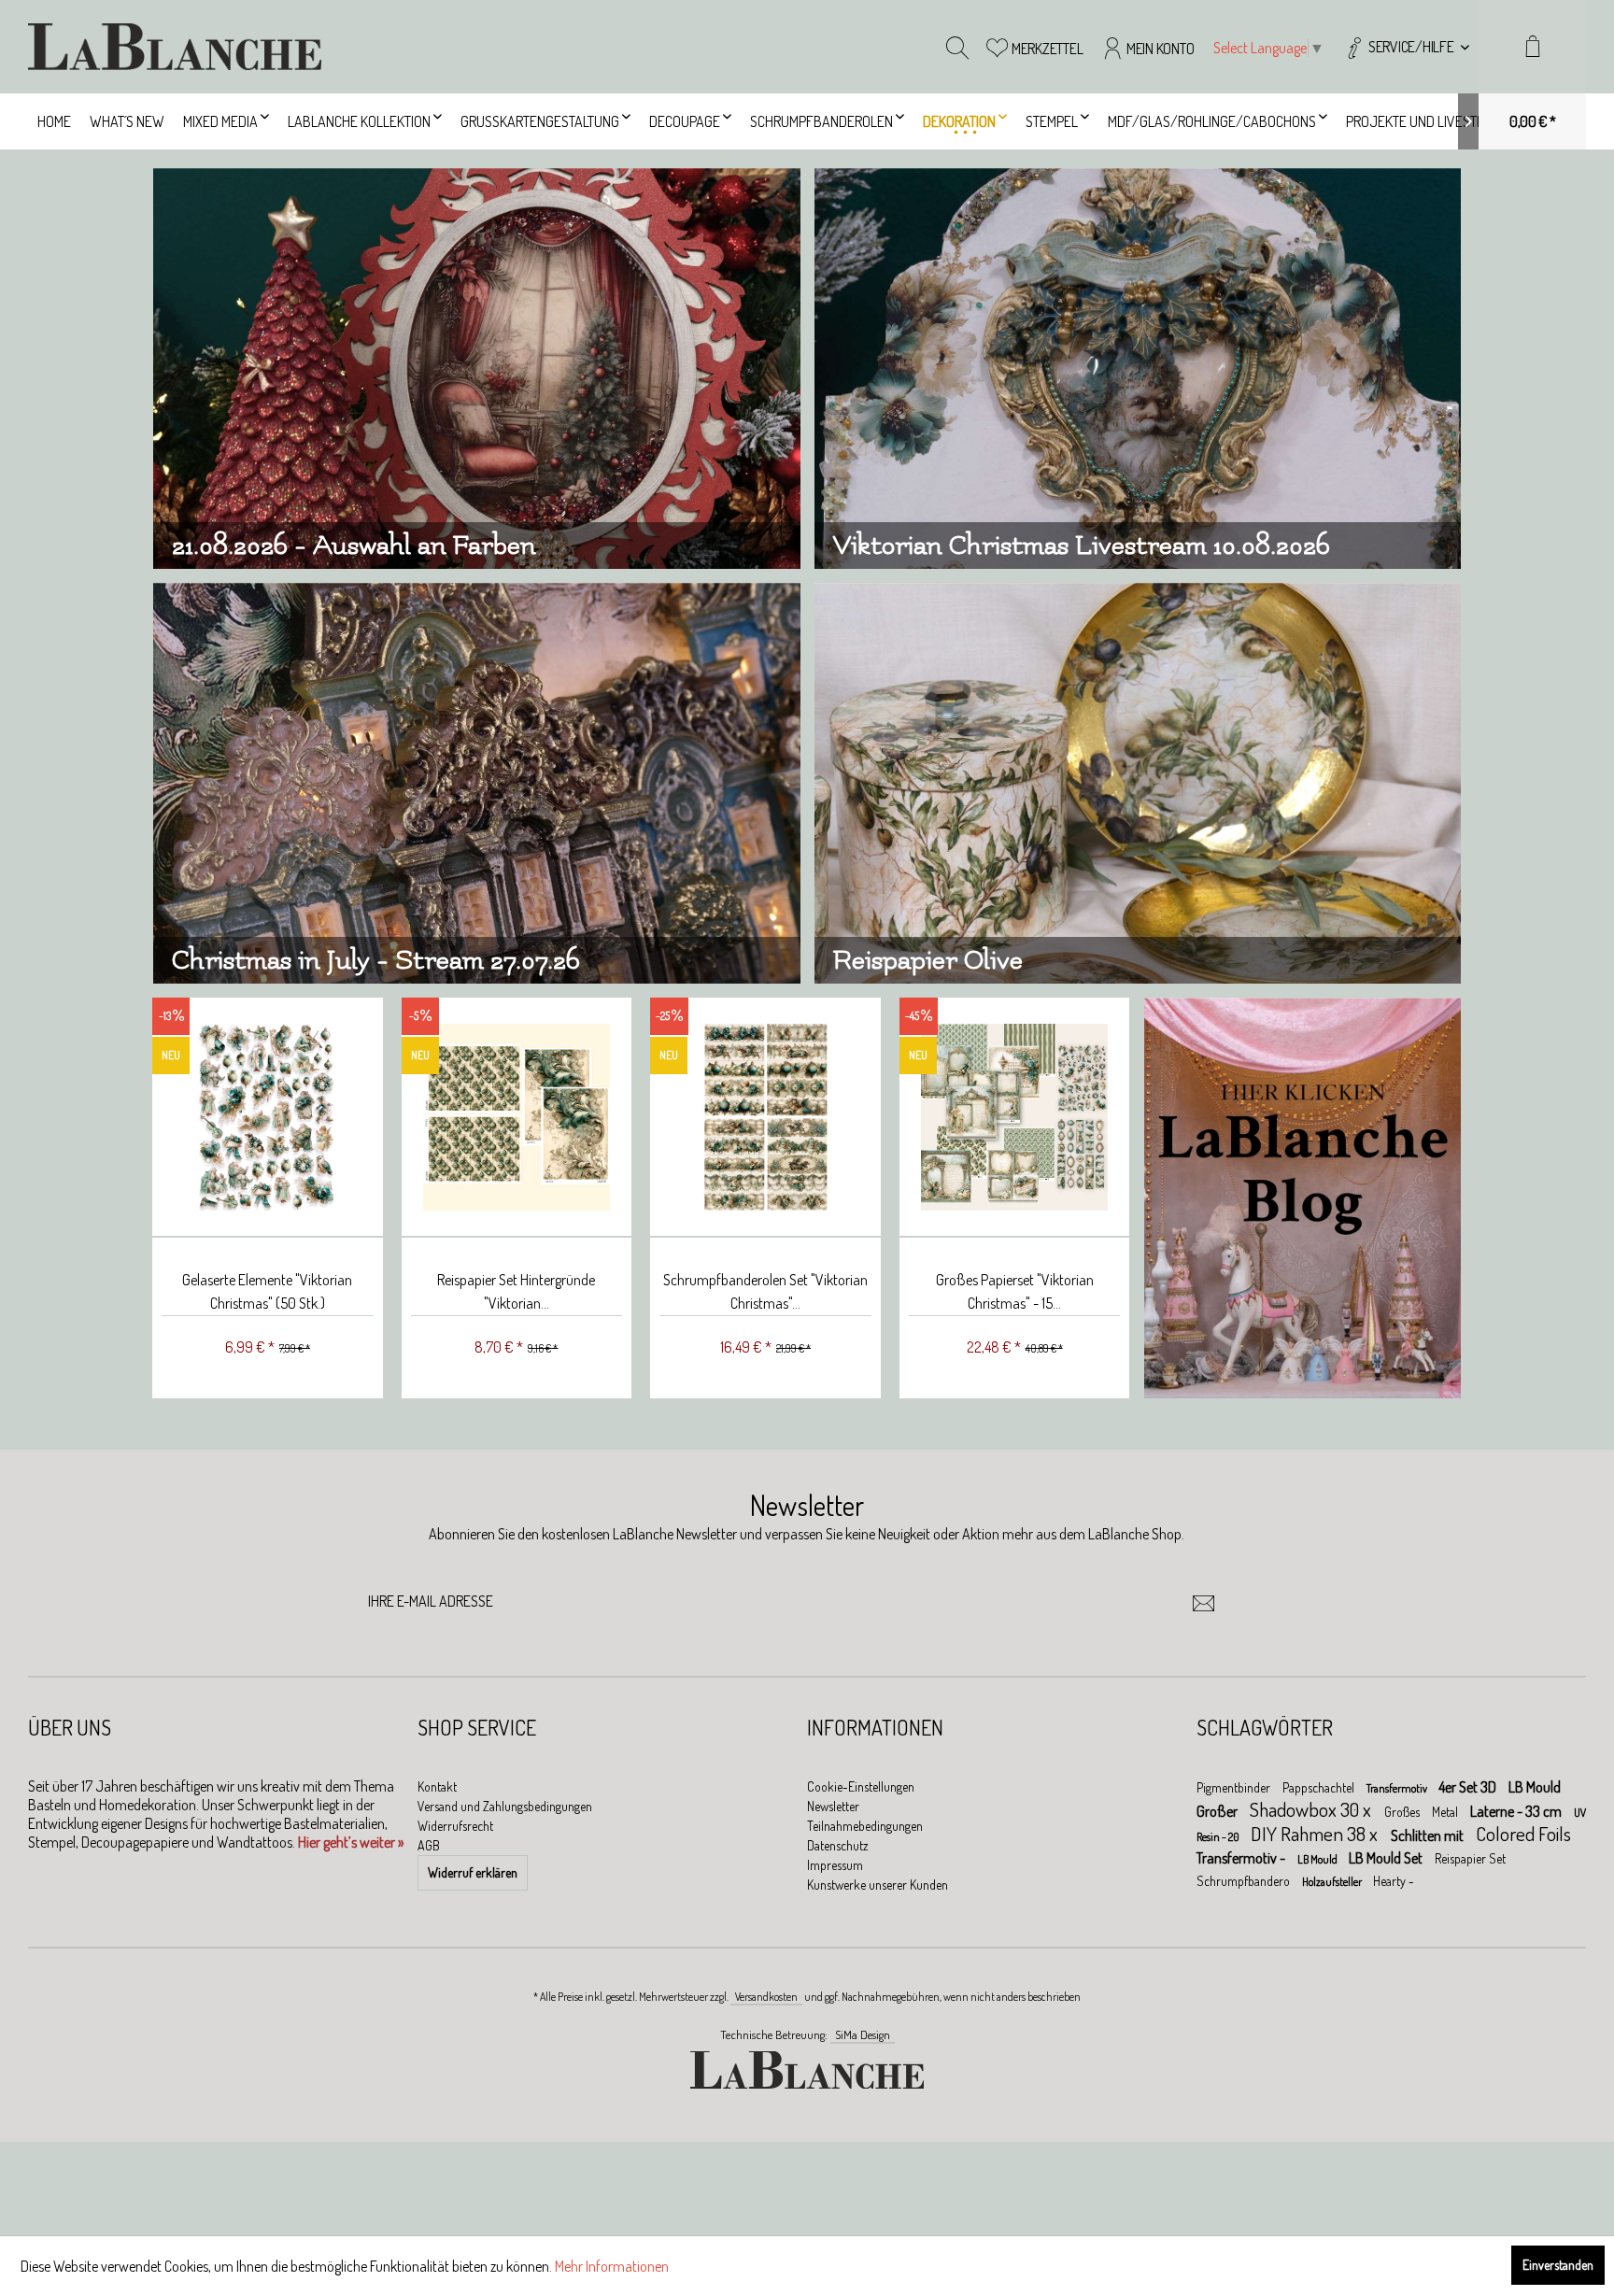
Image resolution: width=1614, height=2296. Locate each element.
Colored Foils (1523, 1833)
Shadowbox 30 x (1312, 1809)
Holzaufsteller (1333, 1882)
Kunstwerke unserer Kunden (878, 1885)
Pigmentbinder (1235, 1787)
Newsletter (833, 1806)
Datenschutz (838, 1845)
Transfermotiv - (1242, 1858)
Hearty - (1394, 1881)
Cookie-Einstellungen (861, 1786)
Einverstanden (1558, 2265)
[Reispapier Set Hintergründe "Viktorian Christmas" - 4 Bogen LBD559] (517, 1118)
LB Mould (1318, 1859)
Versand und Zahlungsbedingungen (505, 1806)
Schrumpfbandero (1245, 1881)
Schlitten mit (1429, 1835)
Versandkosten (766, 1997)
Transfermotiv (1398, 1788)
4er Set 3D (1469, 1787)
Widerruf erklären (473, 1872)
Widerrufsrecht (455, 1826)
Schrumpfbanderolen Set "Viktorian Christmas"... (765, 1291)
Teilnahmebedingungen (865, 1826)
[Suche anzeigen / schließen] (957, 47)
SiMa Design (863, 2034)
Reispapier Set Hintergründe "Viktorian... (516, 1291)
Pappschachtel (1320, 1787)
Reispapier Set (1470, 1858)
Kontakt (437, 1786)
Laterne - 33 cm (1517, 1811)
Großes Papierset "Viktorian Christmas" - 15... (1015, 1291)
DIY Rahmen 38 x (1316, 1833)
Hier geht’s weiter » (351, 1842)
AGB (429, 1845)
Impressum (835, 1865)
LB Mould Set (1387, 1858)
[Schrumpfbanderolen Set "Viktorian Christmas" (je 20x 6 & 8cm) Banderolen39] (765, 1118)
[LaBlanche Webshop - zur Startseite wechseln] (175, 47)
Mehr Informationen (612, 2266)
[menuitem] (1406, 47)
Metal (1446, 1812)
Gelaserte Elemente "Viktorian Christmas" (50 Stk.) (267, 1291)
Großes (1403, 1812)
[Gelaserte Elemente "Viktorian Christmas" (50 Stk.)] (268, 1118)
